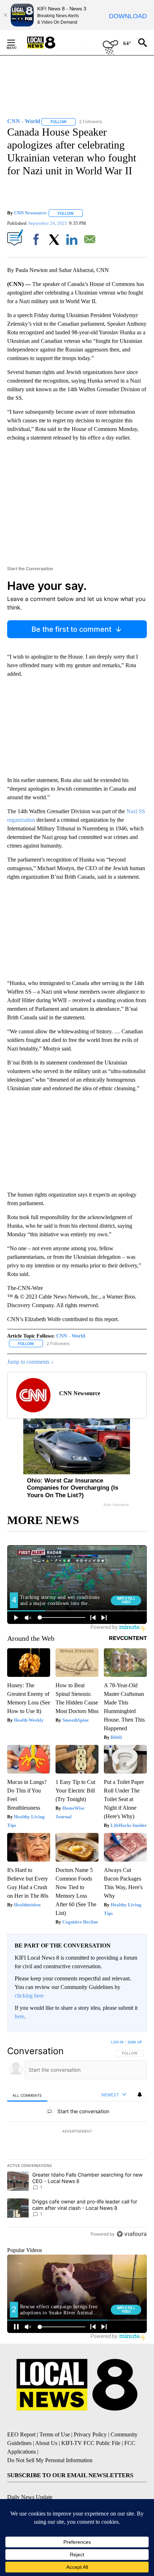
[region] (77, 2140)
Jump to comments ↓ (30, 1362)
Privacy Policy (90, 2434)
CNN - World (71, 1336)
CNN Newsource (30, 213)
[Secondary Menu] (16, 43)
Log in (117, 2042)
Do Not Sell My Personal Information (50, 2460)
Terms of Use (55, 2434)
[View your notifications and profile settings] (140, 2095)
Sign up (135, 2042)
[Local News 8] (50, 43)
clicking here (29, 1996)
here (20, 2016)
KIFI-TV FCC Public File (91, 2443)
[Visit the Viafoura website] (132, 2234)
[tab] (27, 2095)
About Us (46, 2443)
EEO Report (21, 2434)
